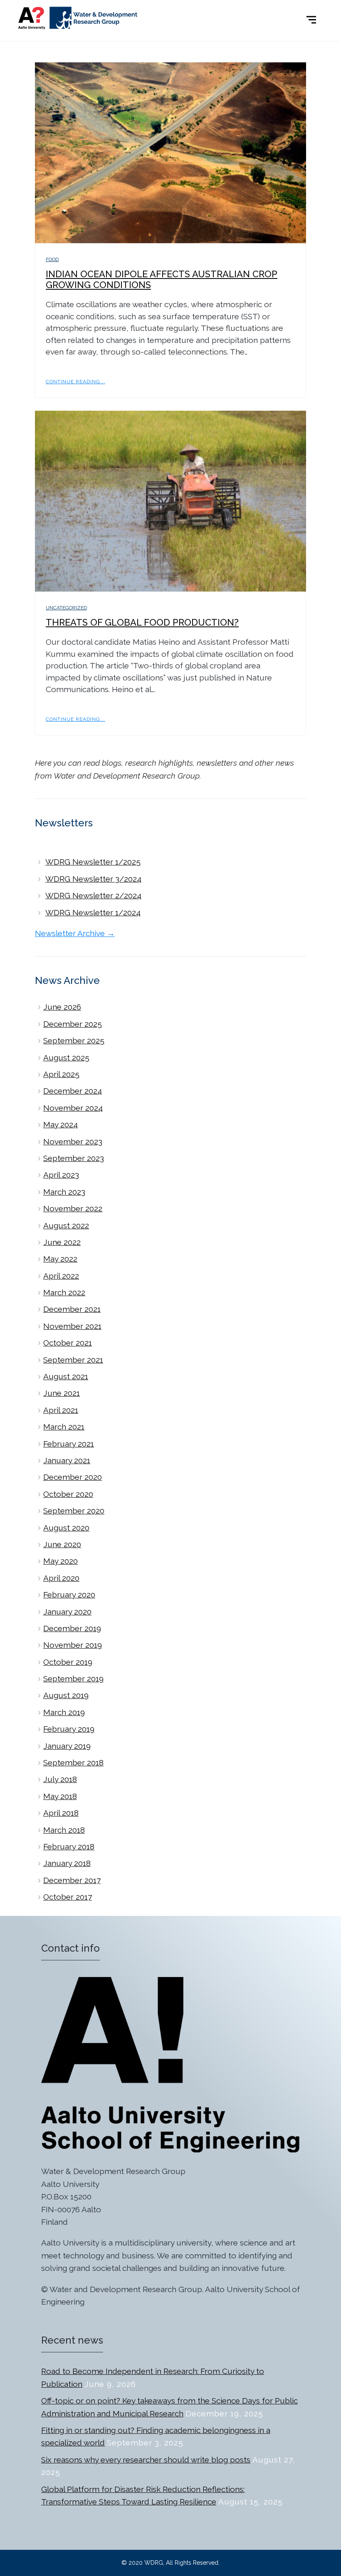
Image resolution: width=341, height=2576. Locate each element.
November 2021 (72, 1326)
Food (52, 259)
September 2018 (73, 1763)
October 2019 (68, 1662)
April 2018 (61, 1813)
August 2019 (66, 1695)
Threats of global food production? (142, 622)
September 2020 (74, 1511)
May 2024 (61, 1124)
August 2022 (66, 1225)
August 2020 (66, 1528)
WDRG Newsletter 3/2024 (93, 879)
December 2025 (73, 1024)
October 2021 (68, 1343)
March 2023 (64, 1192)
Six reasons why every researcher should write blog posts (146, 2460)
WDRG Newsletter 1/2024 (93, 912)
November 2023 (73, 1141)
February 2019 (69, 1729)
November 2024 (73, 1108)
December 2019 (72, 1628)
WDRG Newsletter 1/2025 (93, 862)
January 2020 (67, 1612)
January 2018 (67, 1863)
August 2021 (66, 1376)
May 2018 (60, 1796)
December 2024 (73, 1091)
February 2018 (69, 1846)
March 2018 (64, 1830)
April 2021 (61, 1410)
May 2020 (61, 1561)
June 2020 (62, 1544)
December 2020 (73, 1477)
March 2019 (64, 1712)
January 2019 (67, 1746)
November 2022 (73, 1208)
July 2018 (60, 1779)
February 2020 (69, 1595)
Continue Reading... (75, 382)
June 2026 (62, 1007)
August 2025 (66, 1058)
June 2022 (62, 1242)
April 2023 (61, 1175)
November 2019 (73, 1645)
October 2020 (68, 1494)
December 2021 (72, 1309)
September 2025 (74, 1040)
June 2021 (62, 1393)
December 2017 (72, 1880)
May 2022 (60, 1259)
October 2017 (68, 1897)
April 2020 (61, 1578)
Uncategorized (66, 608)
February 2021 (69, 1444)
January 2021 (67, 1460)
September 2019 (73, 1679)
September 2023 (74, 1158)
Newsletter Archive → (75, 933)
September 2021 (73, 1360)
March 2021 (64, 1427)
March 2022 (64, 1292)
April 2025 (61, 1074)
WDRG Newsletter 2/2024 (93, 895)
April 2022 (61, 1276)
